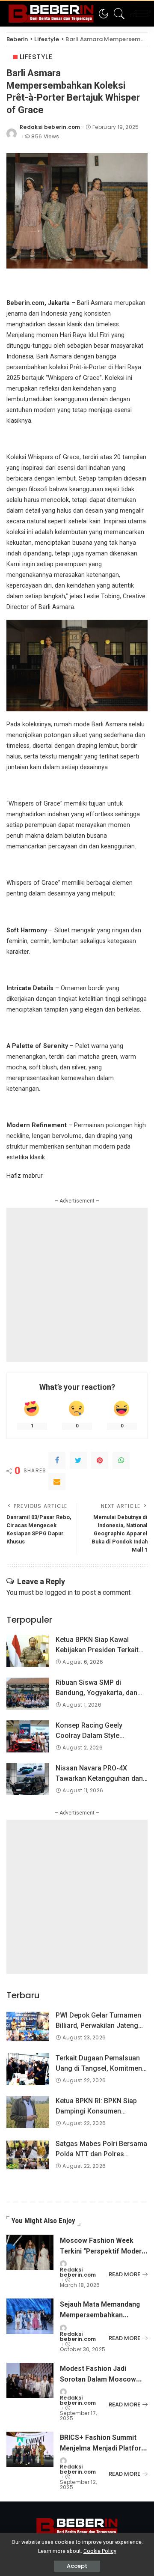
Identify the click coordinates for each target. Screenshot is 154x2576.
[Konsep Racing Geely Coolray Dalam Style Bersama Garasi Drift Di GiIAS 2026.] (28, 1736)
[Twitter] (78, 1460)
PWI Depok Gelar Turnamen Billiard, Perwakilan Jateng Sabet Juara (98, 2025)
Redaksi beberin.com (50, 127)
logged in (59, 1592)
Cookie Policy (100, 2551)
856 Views (45, 137)
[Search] (117, 14)
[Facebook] (57, 1460)
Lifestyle (36, 57)
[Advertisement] (77, 1285)
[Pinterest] (100, 1460)
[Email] (57, 1482)
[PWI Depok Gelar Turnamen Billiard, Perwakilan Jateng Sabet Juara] (28, 2026)
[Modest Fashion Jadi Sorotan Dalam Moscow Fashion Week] (30, 2380)
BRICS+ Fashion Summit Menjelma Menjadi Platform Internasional (104, 2448)
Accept (77, 2566)
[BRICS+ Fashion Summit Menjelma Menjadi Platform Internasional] (30, 2449)
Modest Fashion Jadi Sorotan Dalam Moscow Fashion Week (98, 2379)
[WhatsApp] (121, 1460)
